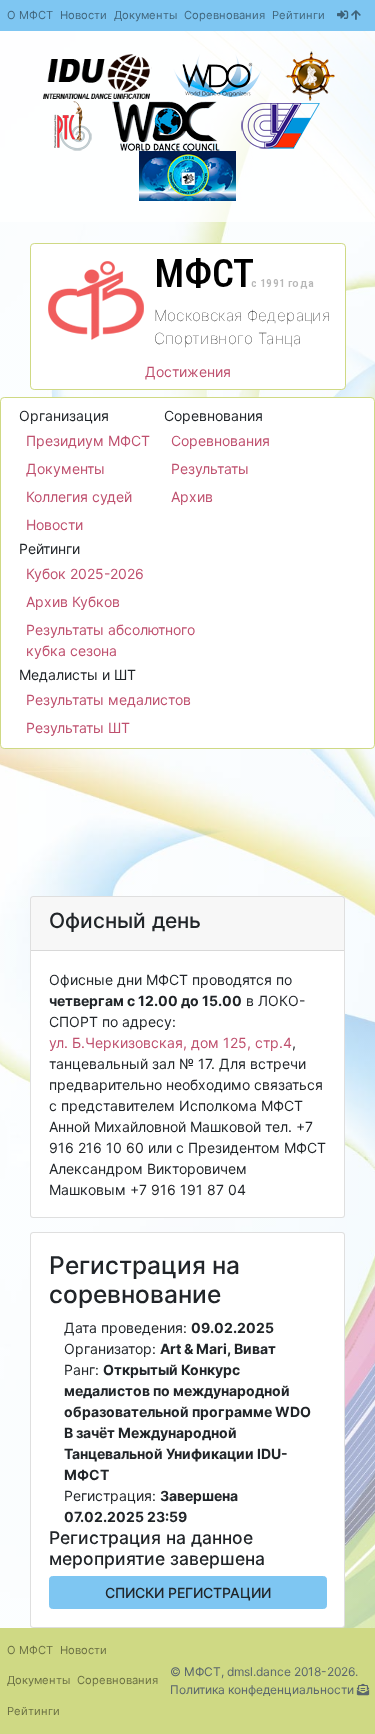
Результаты (210, 468)
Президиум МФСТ (88, 440)
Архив (192, 496)
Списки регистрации (188, 1592)
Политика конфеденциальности (262, 1689)
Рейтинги (298, 15)
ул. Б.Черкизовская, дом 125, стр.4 (170, 1042)
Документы (145, 15)
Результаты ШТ (78, 727)
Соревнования (224, 15)
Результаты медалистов (108, 699)
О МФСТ (30, 15)
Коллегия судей (79, 496)
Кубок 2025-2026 (85, 573)
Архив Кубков (73, 601)
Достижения (188, 371)
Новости (83, 15)
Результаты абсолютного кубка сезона (110, 640)
